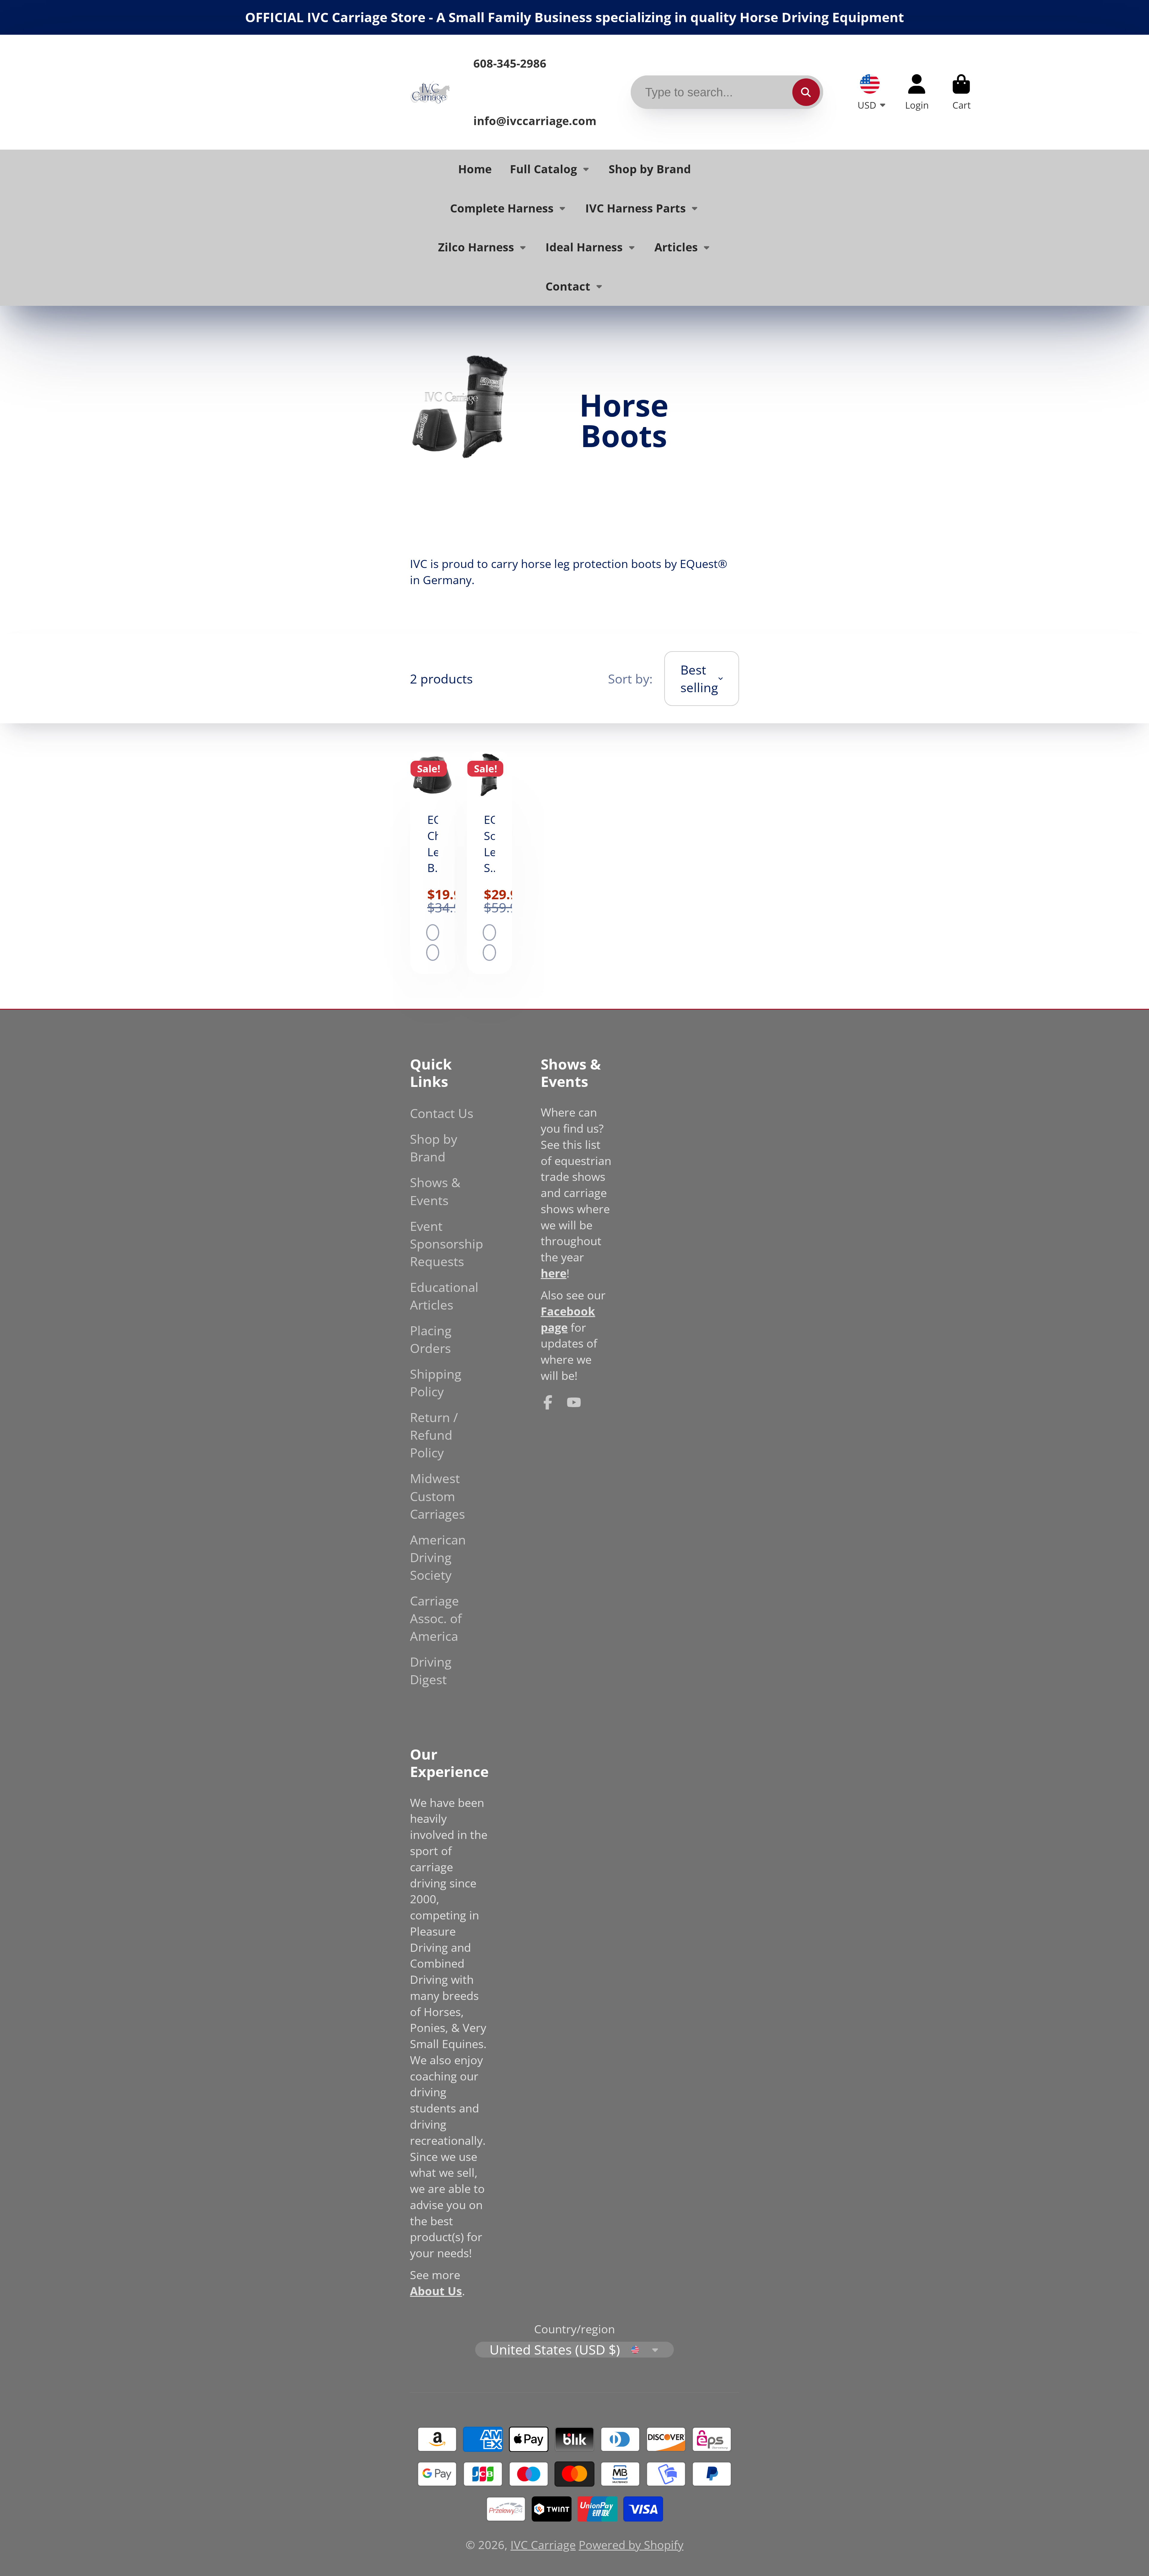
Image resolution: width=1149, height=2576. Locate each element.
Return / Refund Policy (434, 1435)
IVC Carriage (543, 2545)
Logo (430, 92)
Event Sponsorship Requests (447, 1244)
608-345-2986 (510, 63)
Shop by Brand (650, 169)
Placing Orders (431, 1339)
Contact (568, 286)
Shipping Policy (436, 1383)
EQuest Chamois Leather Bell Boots (433, 863)
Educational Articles (444, 1296)
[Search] (806, 92)
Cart (961, 92)
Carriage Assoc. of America (436, 1618)
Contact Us (442, 1113)
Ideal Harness (584, 247)
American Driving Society (438, 1557)
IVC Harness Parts (636, 208)
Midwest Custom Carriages (437, 1496)
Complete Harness (502, 208)
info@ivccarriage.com (535, 121)
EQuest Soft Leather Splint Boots (489, 863)
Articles (676, 247)
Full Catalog (543, 169)
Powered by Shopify (631, 2545)
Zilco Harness (476, 247)
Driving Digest (431, 1670)
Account (917, 92)
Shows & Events (435, 1191)
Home (475, 169)
